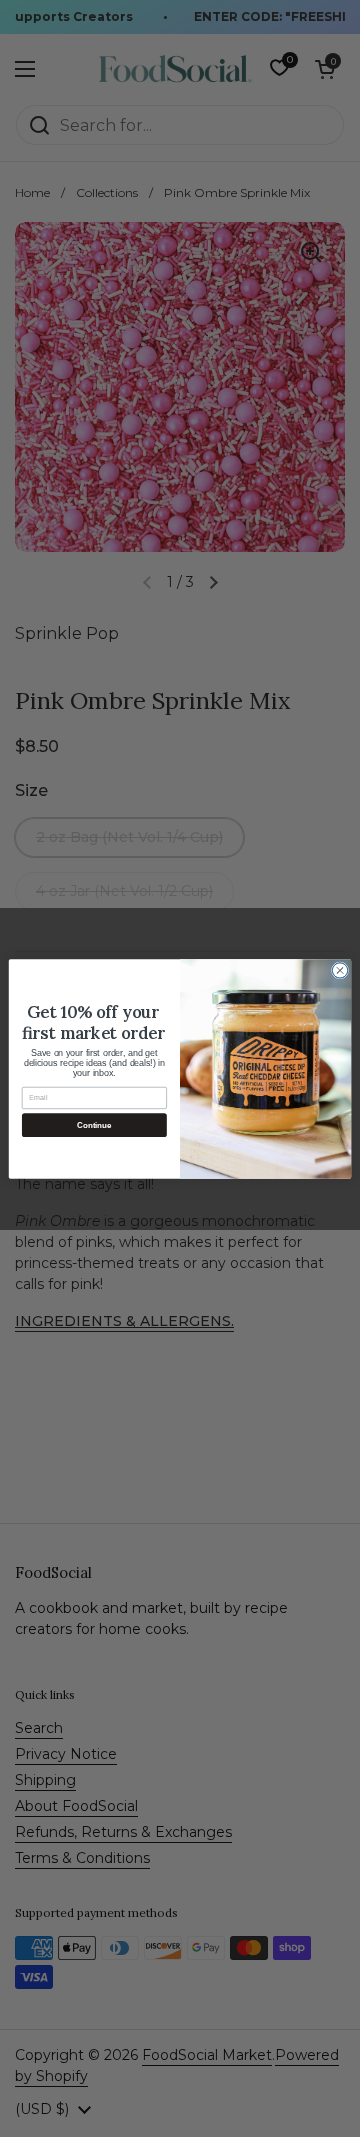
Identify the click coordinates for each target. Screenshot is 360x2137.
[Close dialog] (339, 969)
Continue (94, 1124)
